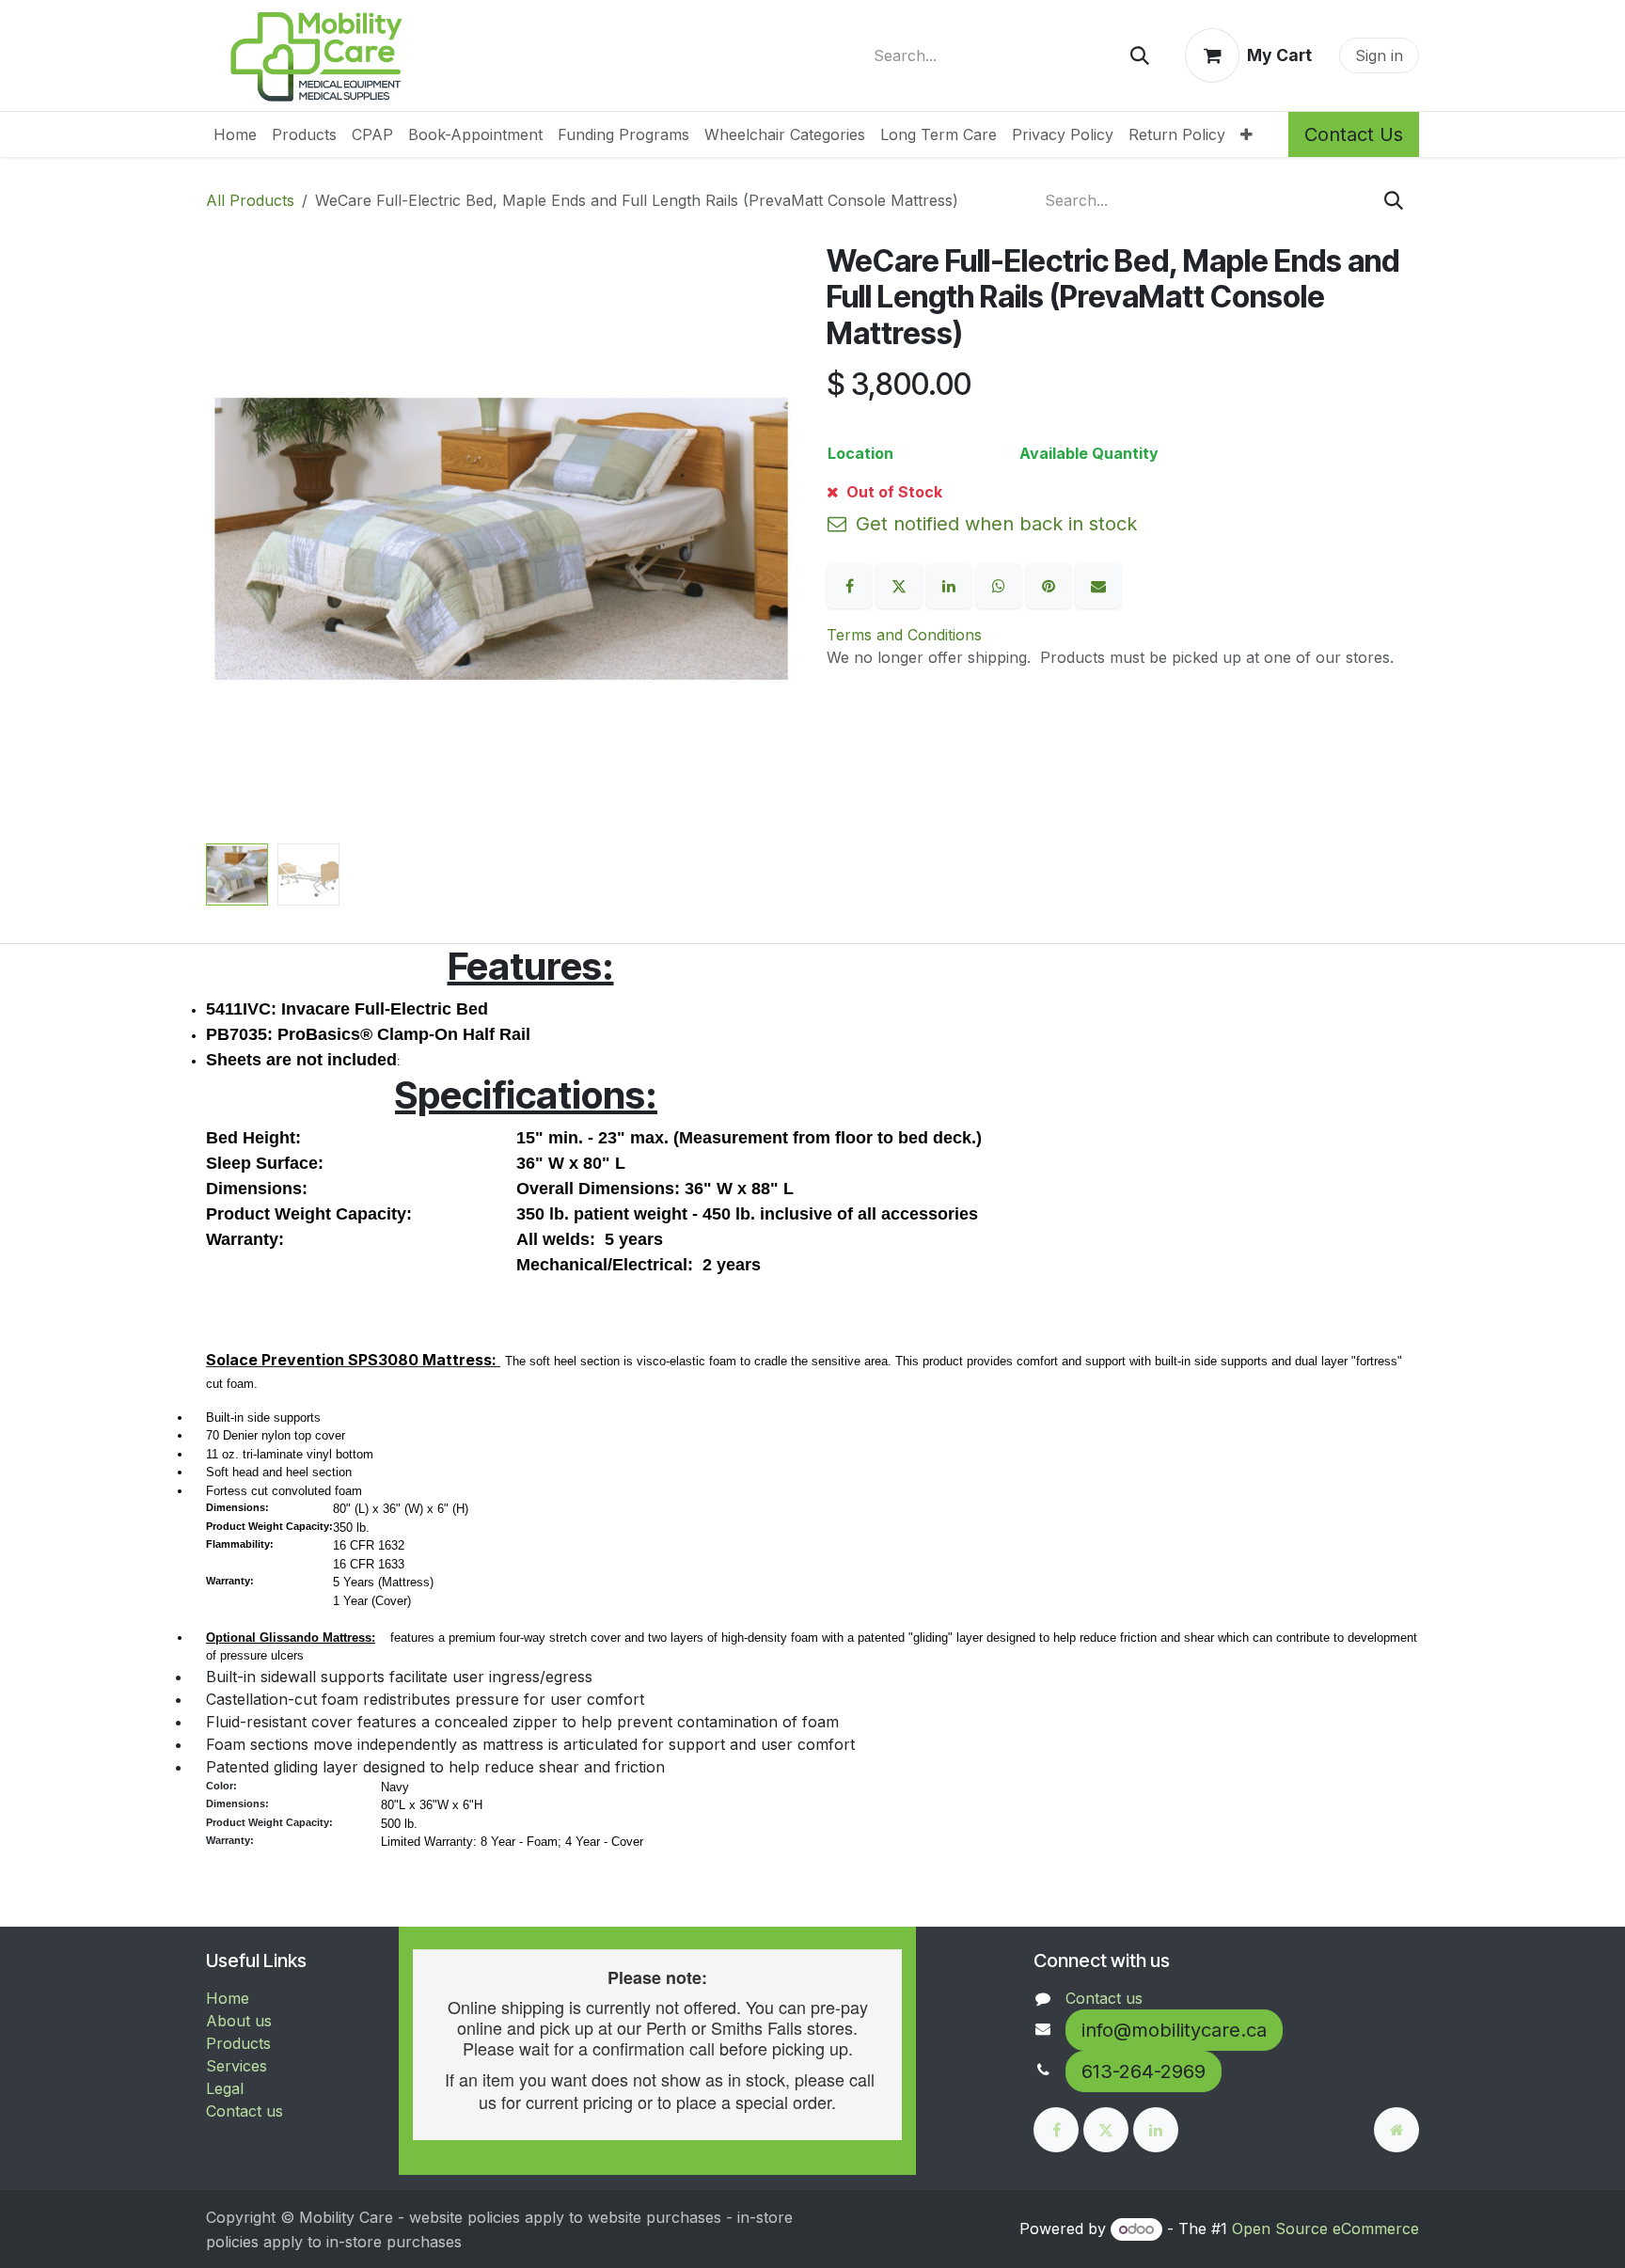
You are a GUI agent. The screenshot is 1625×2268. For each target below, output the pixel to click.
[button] (236, 540)
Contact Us (1354, 134)
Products (238, 2043)
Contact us (245, 2111)
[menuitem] (235, 134)
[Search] (1140, 55)
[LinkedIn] (951, 584)
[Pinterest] (1051, 584)
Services (237, 2066)
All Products (250, 200)
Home (228, 1998)
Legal (225, 2088)
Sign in (1379, 55)
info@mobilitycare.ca (1174, 2030)
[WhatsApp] (1001, 584)
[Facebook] (852, 584)
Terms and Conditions (904, 635)
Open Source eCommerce (1325, 2229)
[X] (901, 584)
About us (239, 2021)
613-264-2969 (1144, 2071)
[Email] (1098, 584)
